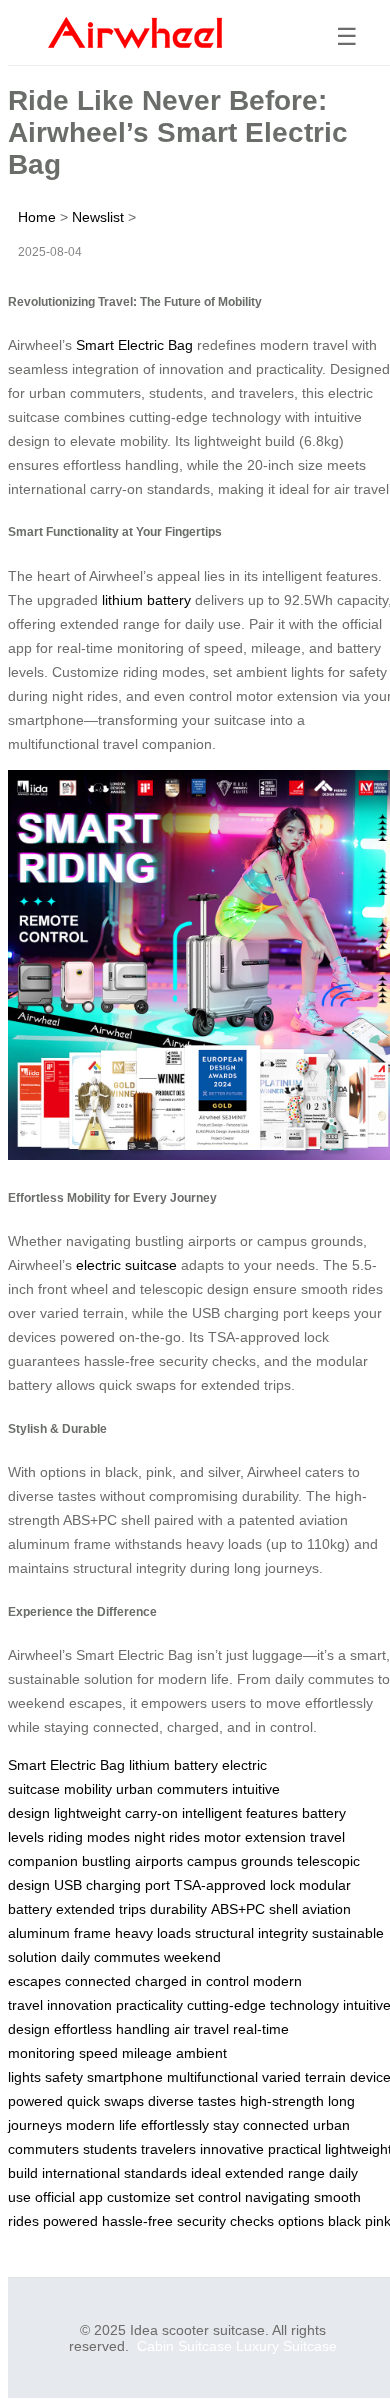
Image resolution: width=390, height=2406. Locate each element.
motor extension (255, 1837)
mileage (147, 2053)
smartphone (125, 2077)
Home (37, 217)
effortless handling (112, 2029)
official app (69, 2197)
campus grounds (240, 1861)
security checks (225, 2221)
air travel (201, 2029)
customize (139, 2197)
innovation (79, 2005)
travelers (168, 2149)
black (344, 2221)
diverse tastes (192, 2101)
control (219, 2197)
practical (294, 2149)
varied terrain (304, 2077)
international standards (114, 2173)
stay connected (261, 2125)
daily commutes (110, 1957)
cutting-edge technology (263, 2005)
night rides (167, 1837)
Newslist (98, 217)
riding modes (89, 1837)
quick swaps (105, 2101)
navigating (277, 2197)
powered (70, 2221)
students (110, 2149)
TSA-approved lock (234, 1885)
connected (98, 1981)
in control (220, 1981)
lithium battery (146, 600)
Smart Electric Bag (134, 345)
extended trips (101, 1909)
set (184, 2197)
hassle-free (137, 2221)
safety (64, 2077)
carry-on (151, 1813)
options (301, 2221)
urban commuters (172, 1789)
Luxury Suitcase (286, 2346)
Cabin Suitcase (184, 2346)
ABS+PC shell (254, 1909)
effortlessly (175, 2125)
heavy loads (153, 1933)
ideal (206, 2173)
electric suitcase (126, 1265)
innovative (232, 2149)
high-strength (282, 2101)
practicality (149, 2005)
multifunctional (212, 2077)
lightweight (87, 1813)
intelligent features (240, 1813)
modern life (101, 2125)
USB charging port (112, 1885)
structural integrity (251, 1933)
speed (98, 2053)
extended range (275, 2173)
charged (161, 1981)
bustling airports (132, 1861)
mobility (88, 1789)
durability (178, 1909)
